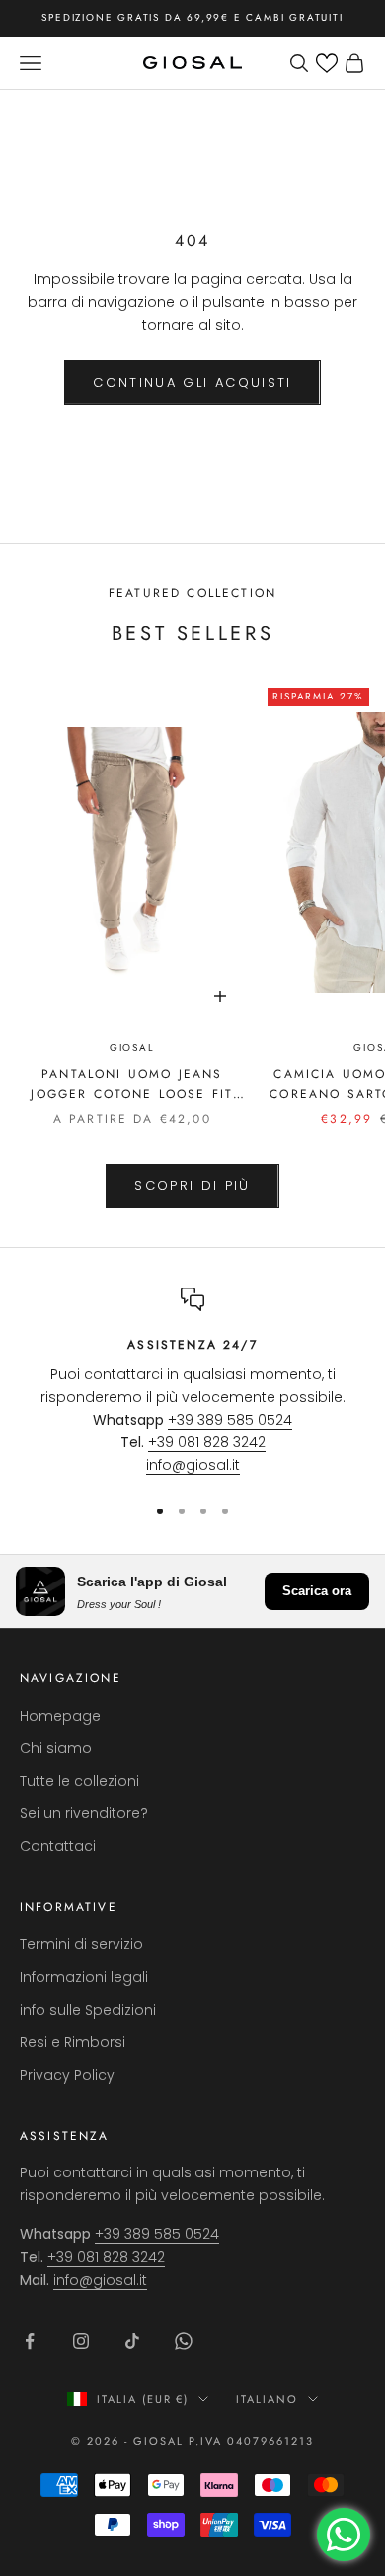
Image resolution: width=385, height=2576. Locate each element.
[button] (327, 63)
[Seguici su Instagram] (81, 2341)
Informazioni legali (84, 1977)
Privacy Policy (67, 2075)
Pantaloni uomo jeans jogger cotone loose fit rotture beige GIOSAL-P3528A (132, 1085)
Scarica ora (317, 1591)
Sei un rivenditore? (84, 1813)
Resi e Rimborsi (73, 2042)
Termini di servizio (81, 1944)
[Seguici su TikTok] (132, 2341)
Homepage (60, 1716)
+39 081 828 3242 (207, 1442)
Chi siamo (56, 1748)
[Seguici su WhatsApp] (184, 2341)
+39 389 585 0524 (230, 1420)
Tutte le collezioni (79, 1781)
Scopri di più (192, 1185)
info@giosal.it (193, 1465)
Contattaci (58, 1846)
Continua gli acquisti (192, 382)
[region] (192, 1382)
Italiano (267, 2399)
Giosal (132, 1047)
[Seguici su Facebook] (30, 2341)
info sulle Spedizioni (88, 2010)
